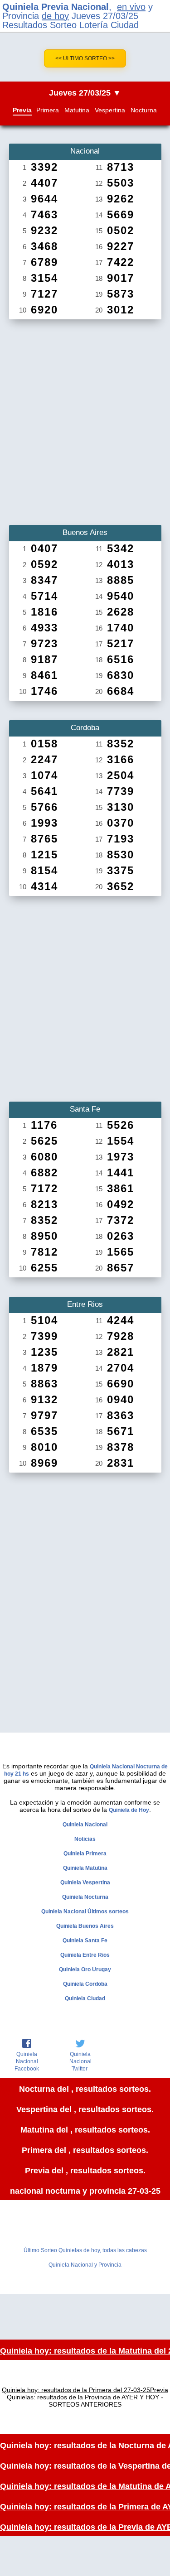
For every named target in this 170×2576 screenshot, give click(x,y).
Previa (22, 110)
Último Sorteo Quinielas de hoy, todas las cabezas (85, 2250)
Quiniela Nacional (85, 1825)
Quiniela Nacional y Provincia (85, 2265)
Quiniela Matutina (85, 1868)
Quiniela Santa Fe (85, 1940)
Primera (48, 110)
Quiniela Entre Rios (85, 1955)
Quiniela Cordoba (85, 1984)
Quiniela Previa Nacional (56, 7)
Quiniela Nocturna (85, 1897)
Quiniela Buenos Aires (85, 1926)
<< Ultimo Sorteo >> (85, 58)
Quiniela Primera (85, 1854)
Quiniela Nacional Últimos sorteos (85, 1912)
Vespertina (110, 110)
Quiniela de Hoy (129, 1810)
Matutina (77, 110)
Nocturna (144, 110)
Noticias (85, 1839)
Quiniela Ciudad (85, 1998)
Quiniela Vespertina (85, 1883)
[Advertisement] (85, 419)
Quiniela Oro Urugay (85, 1969)
